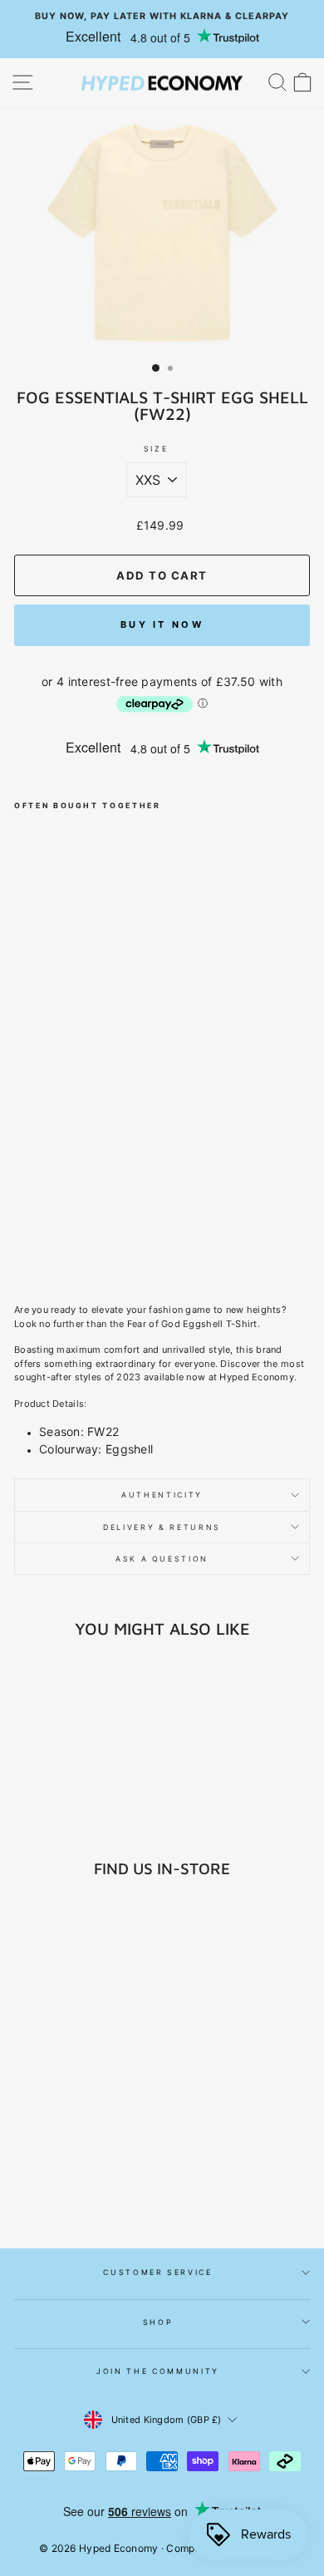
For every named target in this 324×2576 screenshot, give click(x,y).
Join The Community (158, 2371)
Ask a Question (162, 1559)
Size (156, 449)
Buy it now (162, 624)
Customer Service (157, 2272)
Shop (158, 2322)
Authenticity (162, 1495)
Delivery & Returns (162, 1527)
